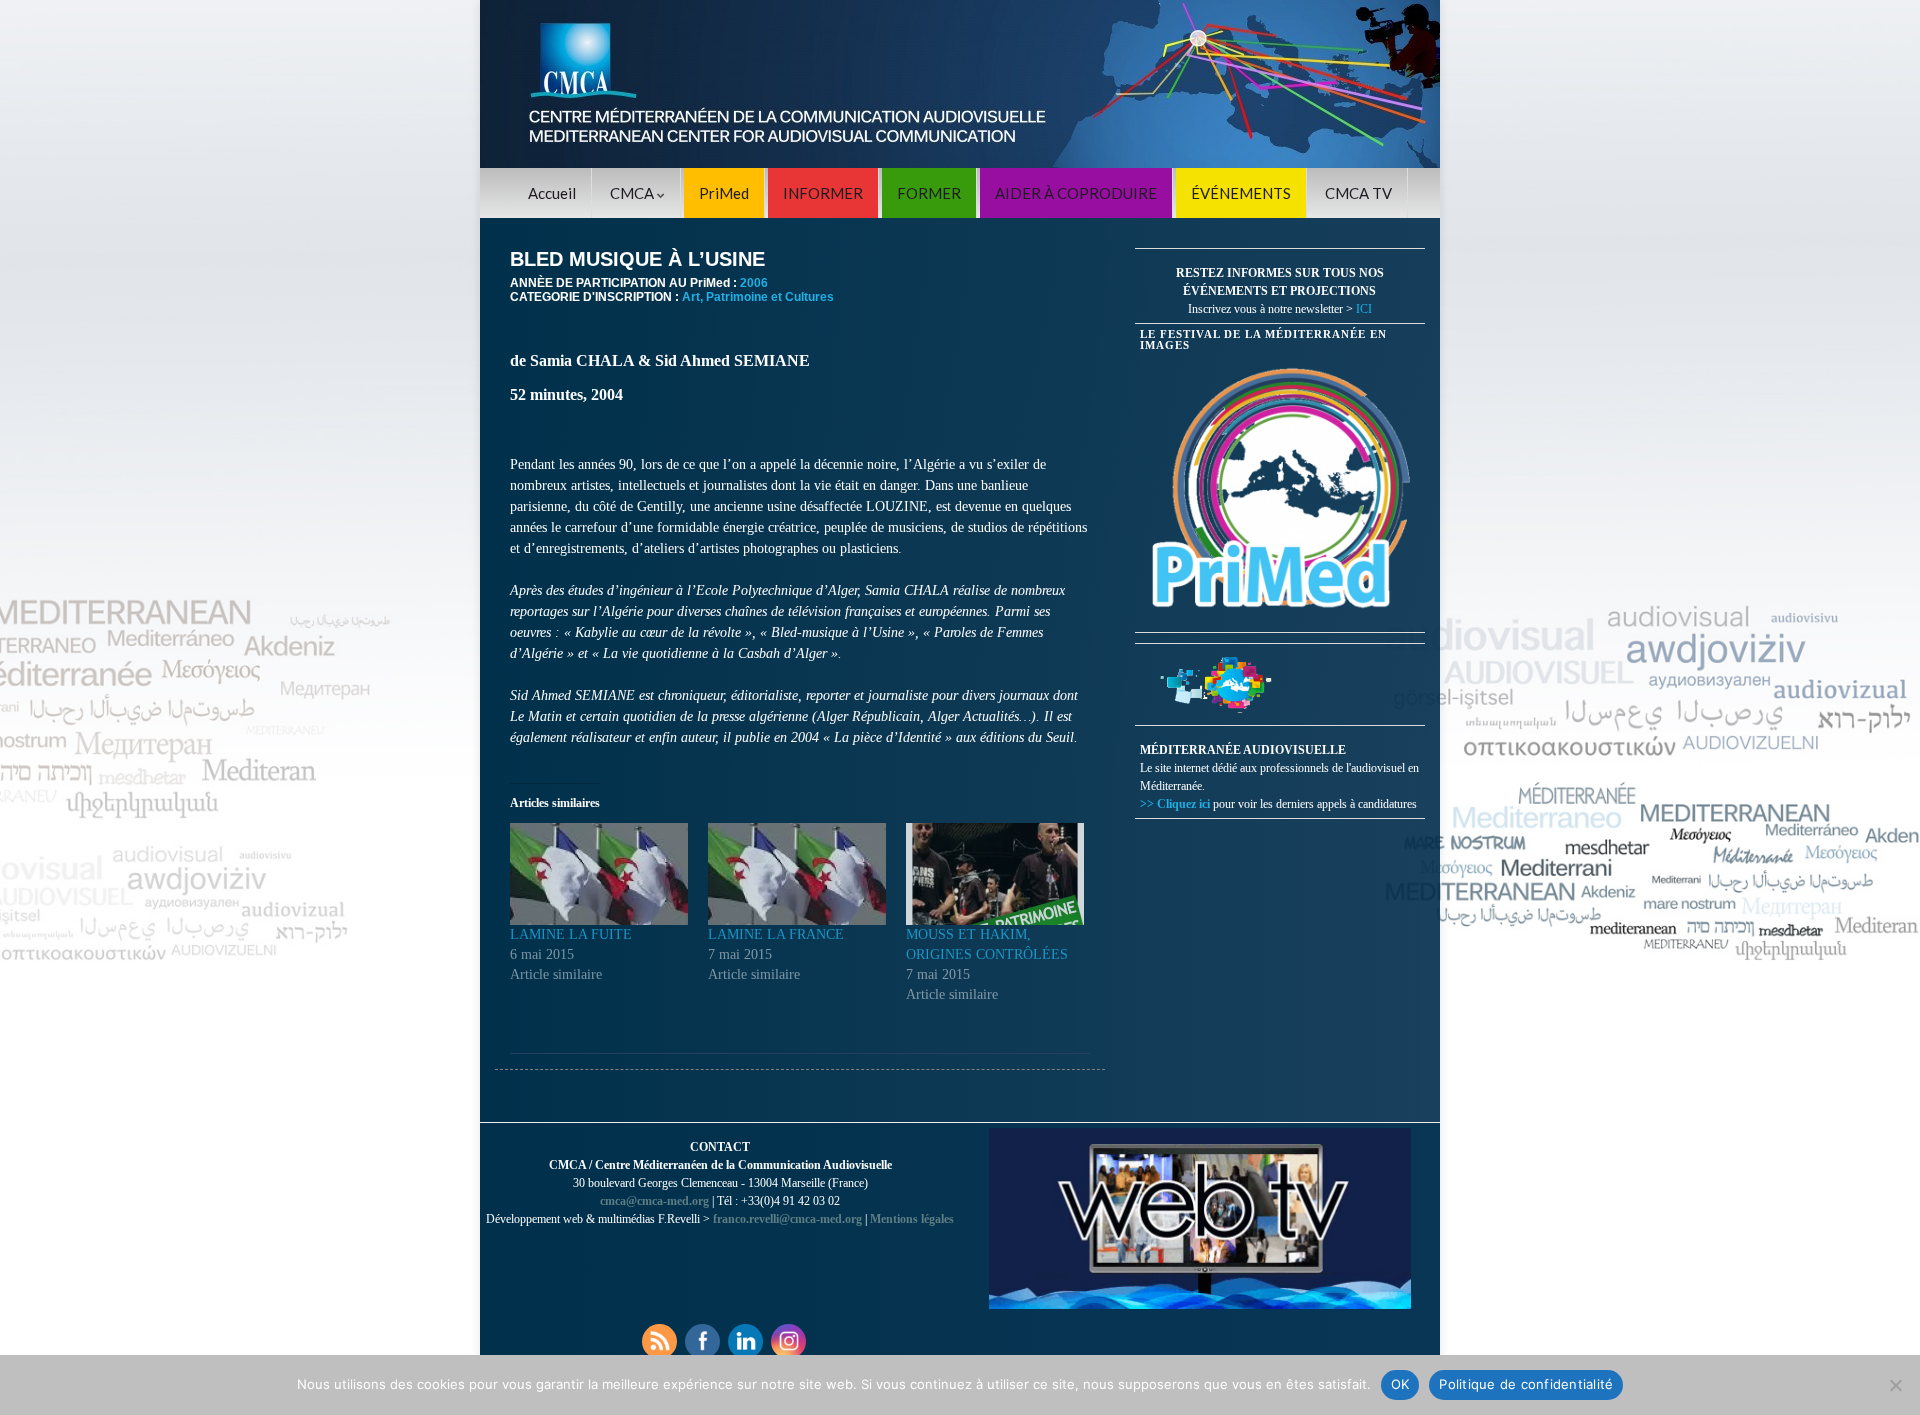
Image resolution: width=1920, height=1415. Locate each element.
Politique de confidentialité (1526, 1384)
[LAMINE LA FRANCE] (797, 874)
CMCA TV (1358, 193)
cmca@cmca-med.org (654, 1201)
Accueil (552, 193)
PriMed (724, 193)
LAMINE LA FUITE (571, 934)
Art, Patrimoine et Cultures (758, 297)
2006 (754, 283)
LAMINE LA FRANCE (776, 934)
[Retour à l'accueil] (960, 84)
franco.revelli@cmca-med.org (787, 1219)
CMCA (633, 193)
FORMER (929, 193)
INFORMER (823, 193)
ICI (1364, 309)
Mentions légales (912, 1219)
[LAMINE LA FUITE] (599, 874)
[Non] (1895, 1385)
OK (1400, 1384)
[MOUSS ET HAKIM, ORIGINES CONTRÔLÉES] (995, 874)
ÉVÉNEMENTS (1241, 193)
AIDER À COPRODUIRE (1076, 193)
